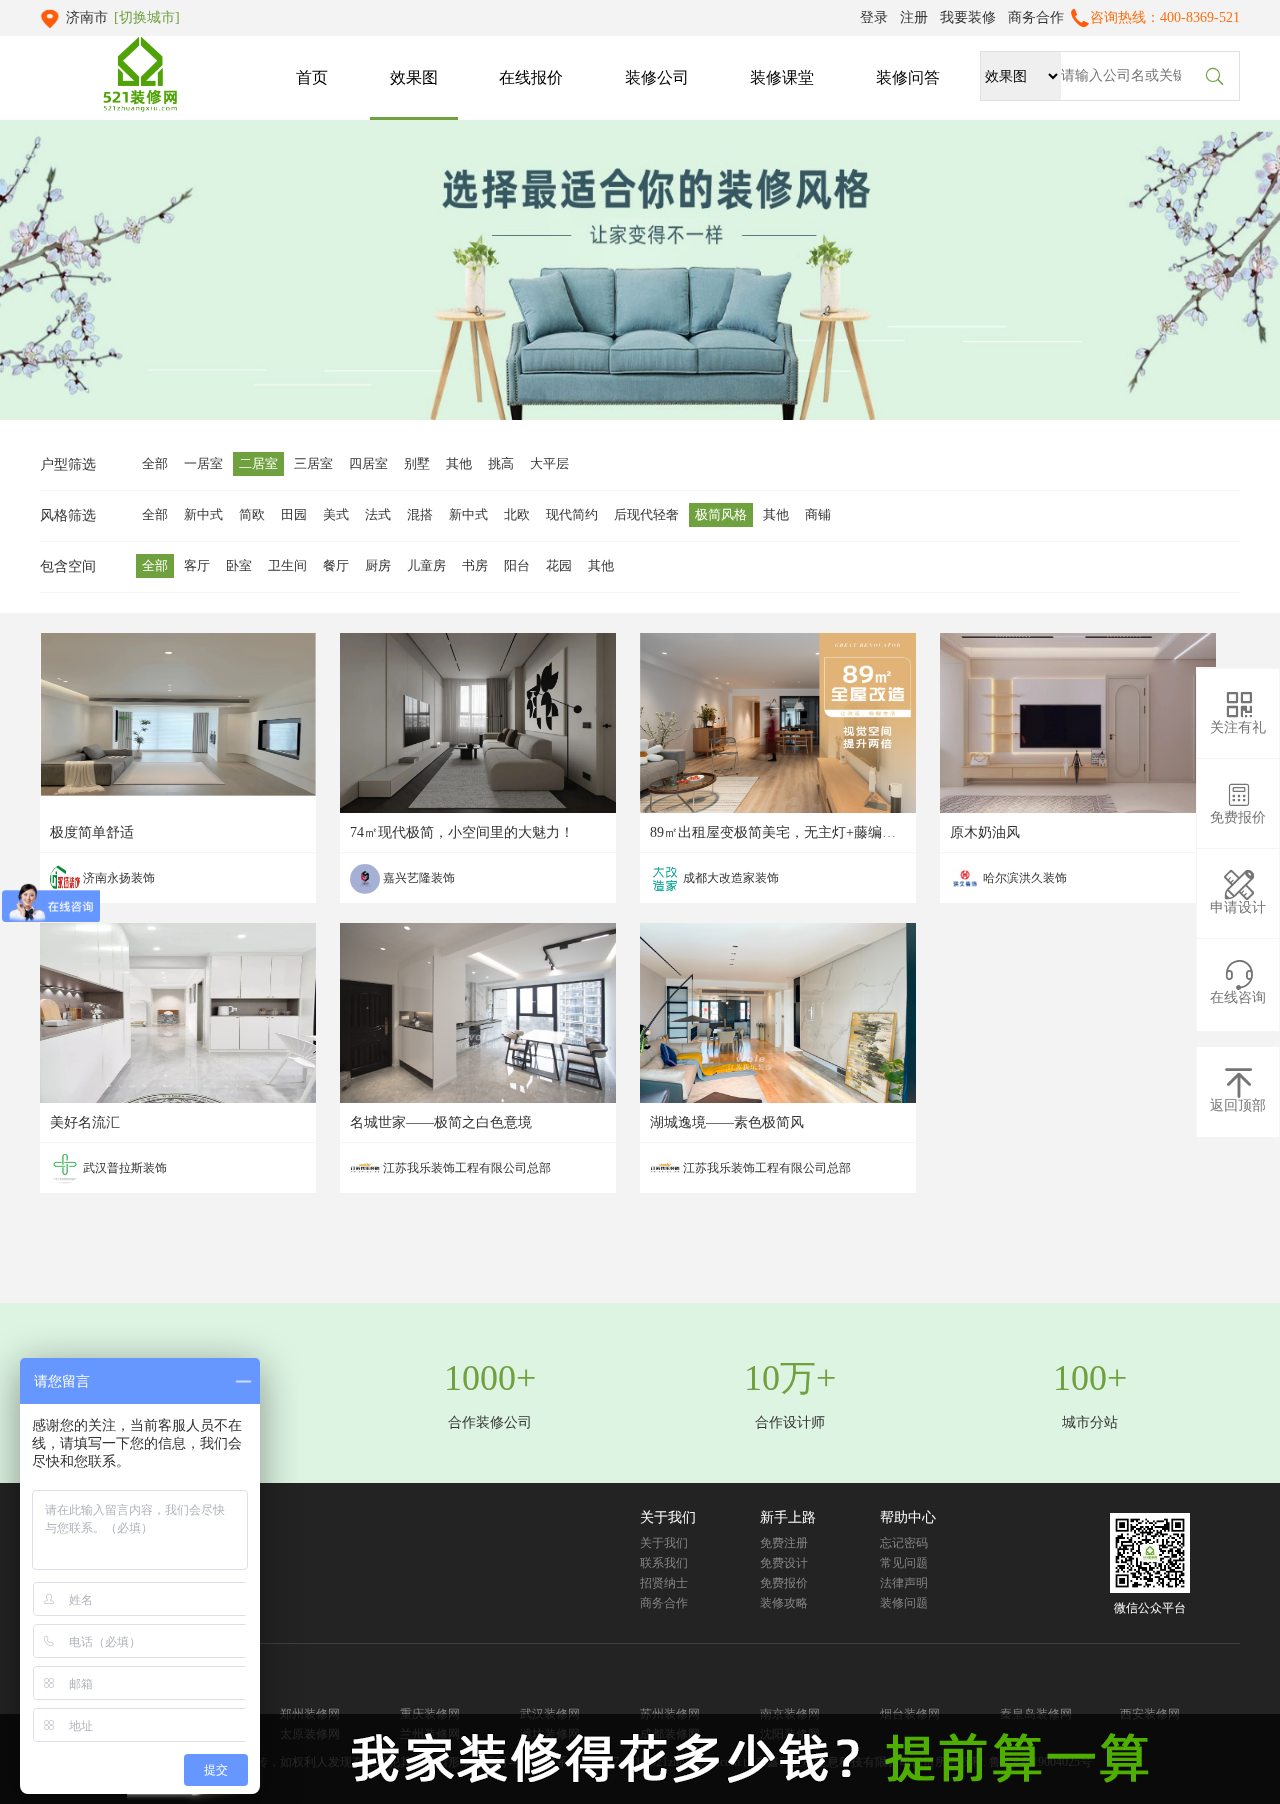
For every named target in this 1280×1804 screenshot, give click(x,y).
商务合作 (1036, 17)
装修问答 (908, 77)
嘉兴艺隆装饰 (417, 878)
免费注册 (784, 1543)
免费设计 (784, 1563)
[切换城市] (147, 17)
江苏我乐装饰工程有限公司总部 (465, 1168)
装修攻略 (784, 1603)
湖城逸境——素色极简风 (727, 1122)
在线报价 (531, 77)
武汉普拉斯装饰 (123, 1168)
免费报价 (784, 1583)
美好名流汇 (85, 1122)
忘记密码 (904, 1543)
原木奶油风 (985, 832)
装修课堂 (782, 77)
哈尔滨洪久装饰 (1023, 878)
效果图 (414, 77)
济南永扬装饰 (117, 878)
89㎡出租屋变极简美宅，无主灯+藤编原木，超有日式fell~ (828, 832)
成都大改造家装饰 (729, 878)
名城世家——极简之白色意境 (441, 1122)
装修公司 (657, 77)
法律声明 (904, 1583)
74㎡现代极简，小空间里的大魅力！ (462, 832)
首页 (312, 77)
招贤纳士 (664, 1583)
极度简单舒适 (92, 832)
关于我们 (664, 1543)
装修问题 (904, 1603)
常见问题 (904, 1563)
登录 (874, 17)
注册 (914, 17)
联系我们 (664, 1563)
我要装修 (968, 17)
